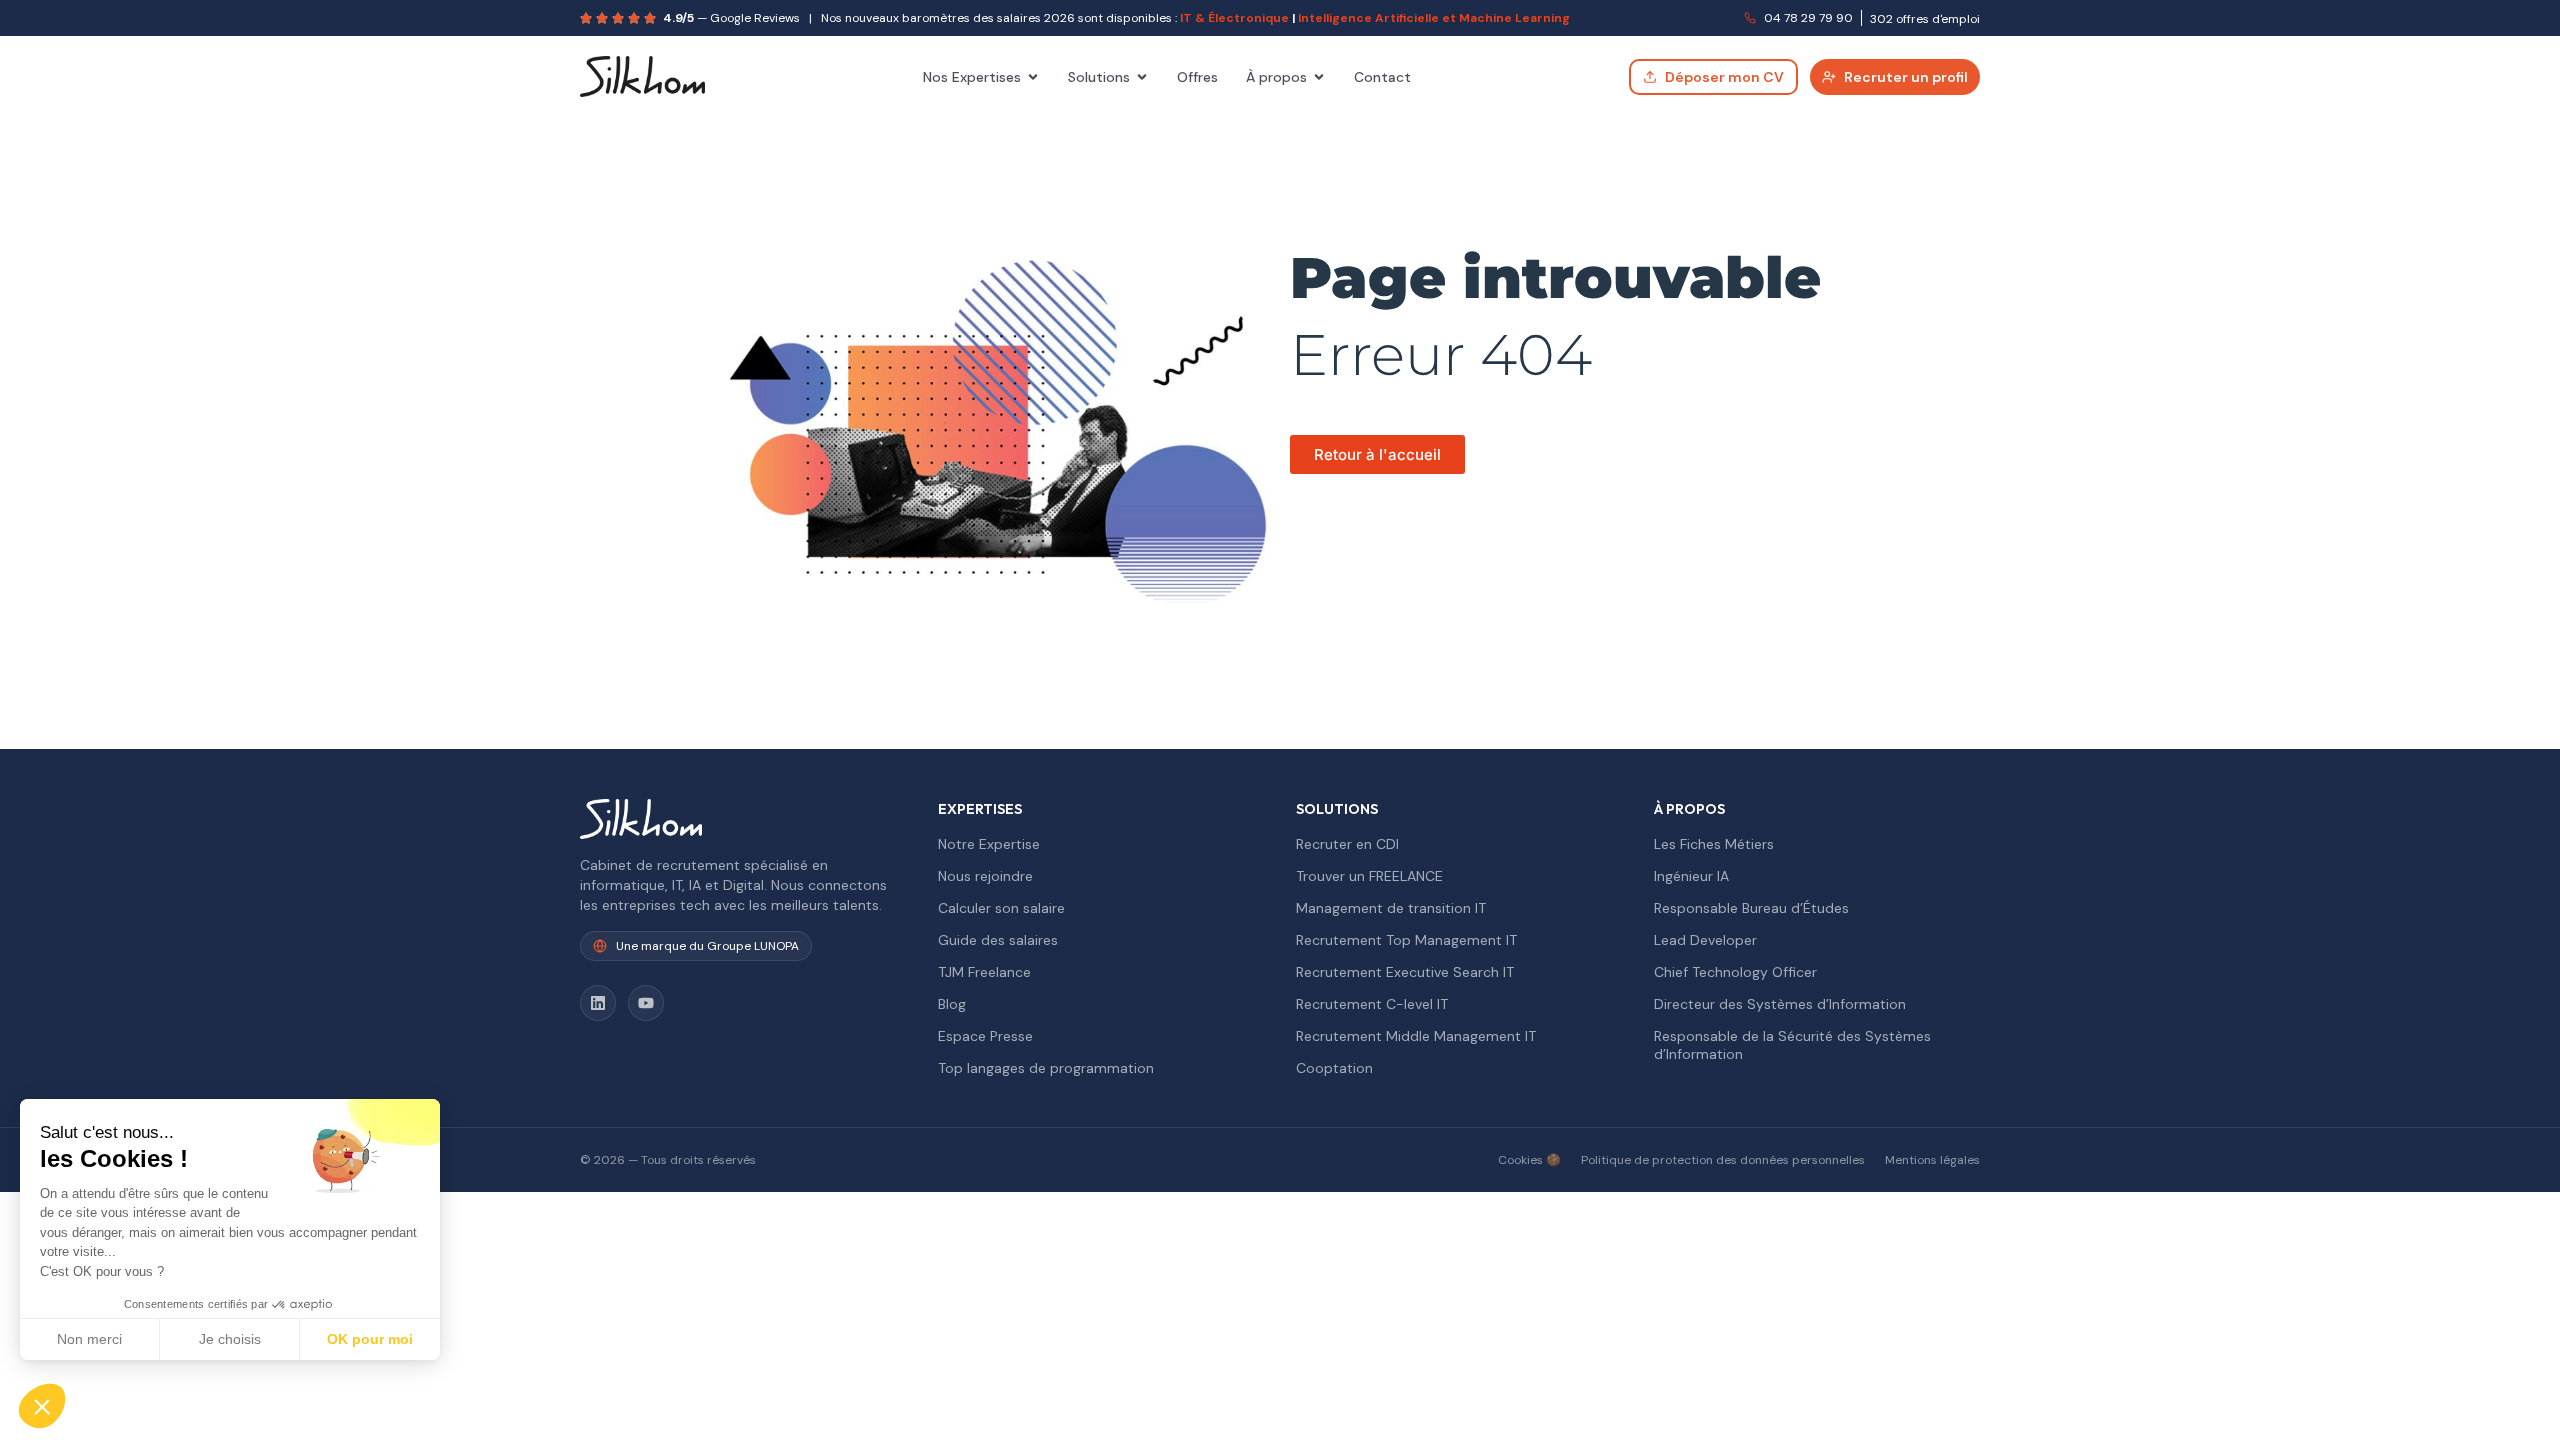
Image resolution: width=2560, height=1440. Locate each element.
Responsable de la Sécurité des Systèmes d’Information (1792, 1045)
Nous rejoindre (985, 876)
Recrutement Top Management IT (1406, 940)
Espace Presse (985, 1036)
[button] (42, 1406)
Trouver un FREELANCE (1369, 876)
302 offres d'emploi (1925, 19)
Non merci (89, 1339)
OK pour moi (370, 1339)
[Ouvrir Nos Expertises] (1033, 77)
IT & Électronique (1234, 18)
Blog (952, 1004)
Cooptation (1334, 1068)
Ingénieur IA (1691, 876)
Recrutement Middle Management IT (1416, 1036)
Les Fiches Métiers (1714, 844)
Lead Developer (1705, 940)
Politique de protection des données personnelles (1723, 1160)
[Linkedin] (598, 1003)
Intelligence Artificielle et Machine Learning (1434, 18)
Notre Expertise (989, 844)
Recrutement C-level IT (1372, 1004)
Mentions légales (1932, 1160)
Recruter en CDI (1347, 844)
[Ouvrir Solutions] (1142, 77)
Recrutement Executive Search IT (1405, 972)
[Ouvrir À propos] (1319, 77)
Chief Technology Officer (1735, 972)
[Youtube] (646, 1003)
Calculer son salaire (1001, 908)
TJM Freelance (984, 972)
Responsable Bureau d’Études (1751, 908)
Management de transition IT (1391, 908)
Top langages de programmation (1046, 1068)
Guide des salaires (998, 940)
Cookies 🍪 (1529, 1160)
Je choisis (230, 1339)
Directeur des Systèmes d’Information (1780, 1004)
